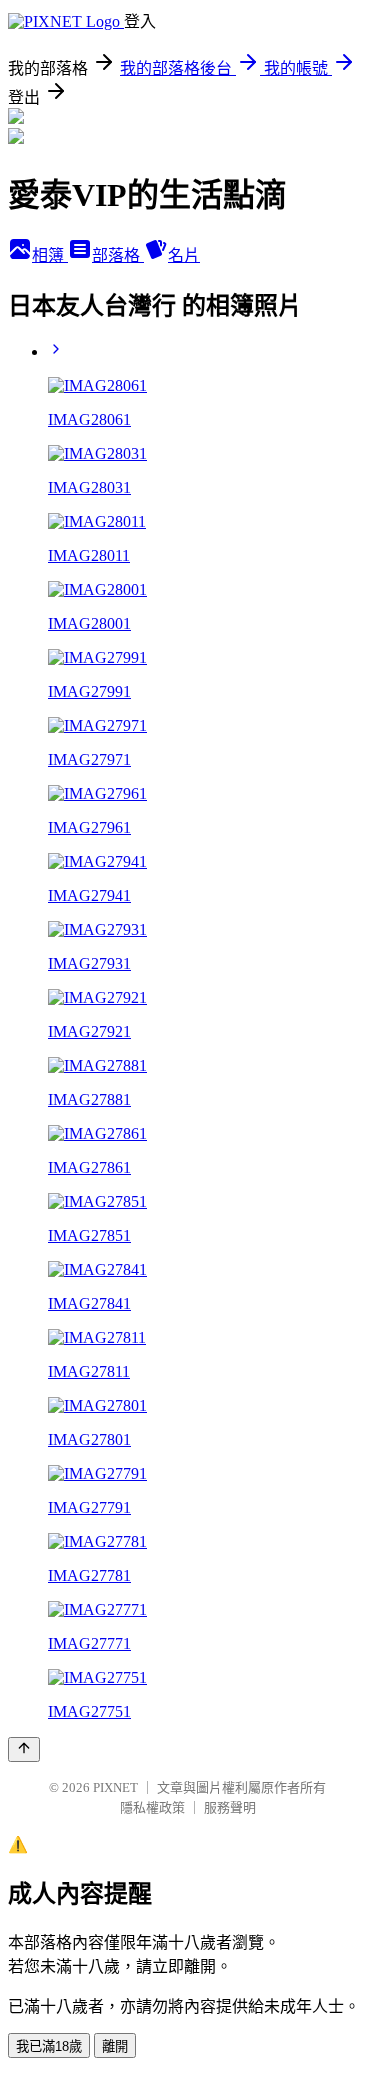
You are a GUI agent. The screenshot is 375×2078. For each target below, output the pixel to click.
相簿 (50, 255)
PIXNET (115, 1787)
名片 (184, 255)
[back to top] (24, 1749)
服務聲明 (230, 1807)
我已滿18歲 (49, 2046)
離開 (115, 2046)
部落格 (118, 255)
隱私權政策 (152, 1807)
